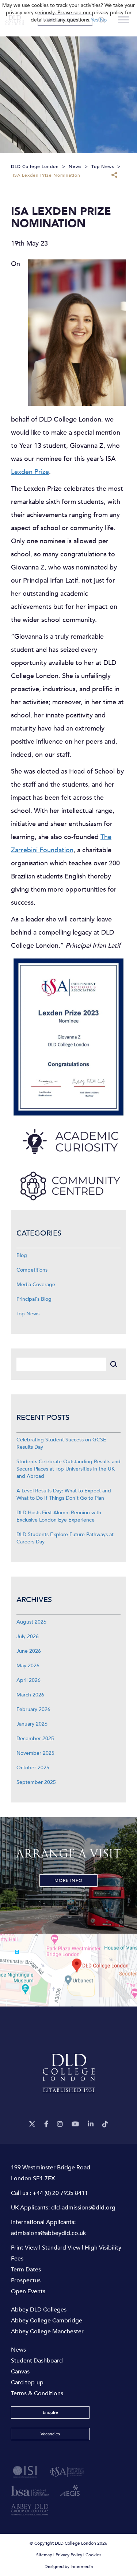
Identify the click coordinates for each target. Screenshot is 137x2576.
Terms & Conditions (37, 2393)
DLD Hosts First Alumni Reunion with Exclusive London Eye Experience (59, 1516)
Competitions (32, 1270)
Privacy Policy (69, 2555)
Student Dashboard (37, 2361)
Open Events (28, 2291)
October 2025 (33, 1768)
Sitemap (44, 2555)
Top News (28, 1314)
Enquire (50, 2412)
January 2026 (32, 1724)
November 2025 (35, 1753)
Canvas (20, 2372)
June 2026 (29, 1651)
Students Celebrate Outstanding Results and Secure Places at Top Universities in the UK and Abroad (68, 1469)
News (18, 2350)
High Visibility (103, 2248)
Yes (94, 20)
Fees (17, 2259)
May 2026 (28, 1666)
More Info (68, 1880)
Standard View (61, 2248)
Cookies (93, 2555)
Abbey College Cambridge (47, 2321)
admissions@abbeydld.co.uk (48, 2233)
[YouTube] (75, 2124)
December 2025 (35, 1739)
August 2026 (31, 1622)
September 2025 (36, 1782)
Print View (24, 2248)
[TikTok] (105, 2124)
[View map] (68, 1970)
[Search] (113, 1364)
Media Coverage (36, 1285)
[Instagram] (60, 2124)
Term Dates (26, 2270)
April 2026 (28, 1680)
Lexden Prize (30, 472)
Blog (22, 1255)
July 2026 (28, 1637)
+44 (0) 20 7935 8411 (60, 2193)
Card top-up (27, 2383)
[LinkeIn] (91, 2124)
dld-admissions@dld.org (83, 2208)
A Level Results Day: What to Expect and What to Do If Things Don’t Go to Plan (64, 1494)
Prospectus (26, 2281)
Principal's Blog (34, 1299)
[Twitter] (32, 2124)
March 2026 (30, 1695)
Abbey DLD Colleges (39, 2310)
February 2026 (33, 1709)
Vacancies (50, 2434)
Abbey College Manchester (47, 2332)
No (103, 20)
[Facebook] (46, 2124)
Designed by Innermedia (69, 2567)
